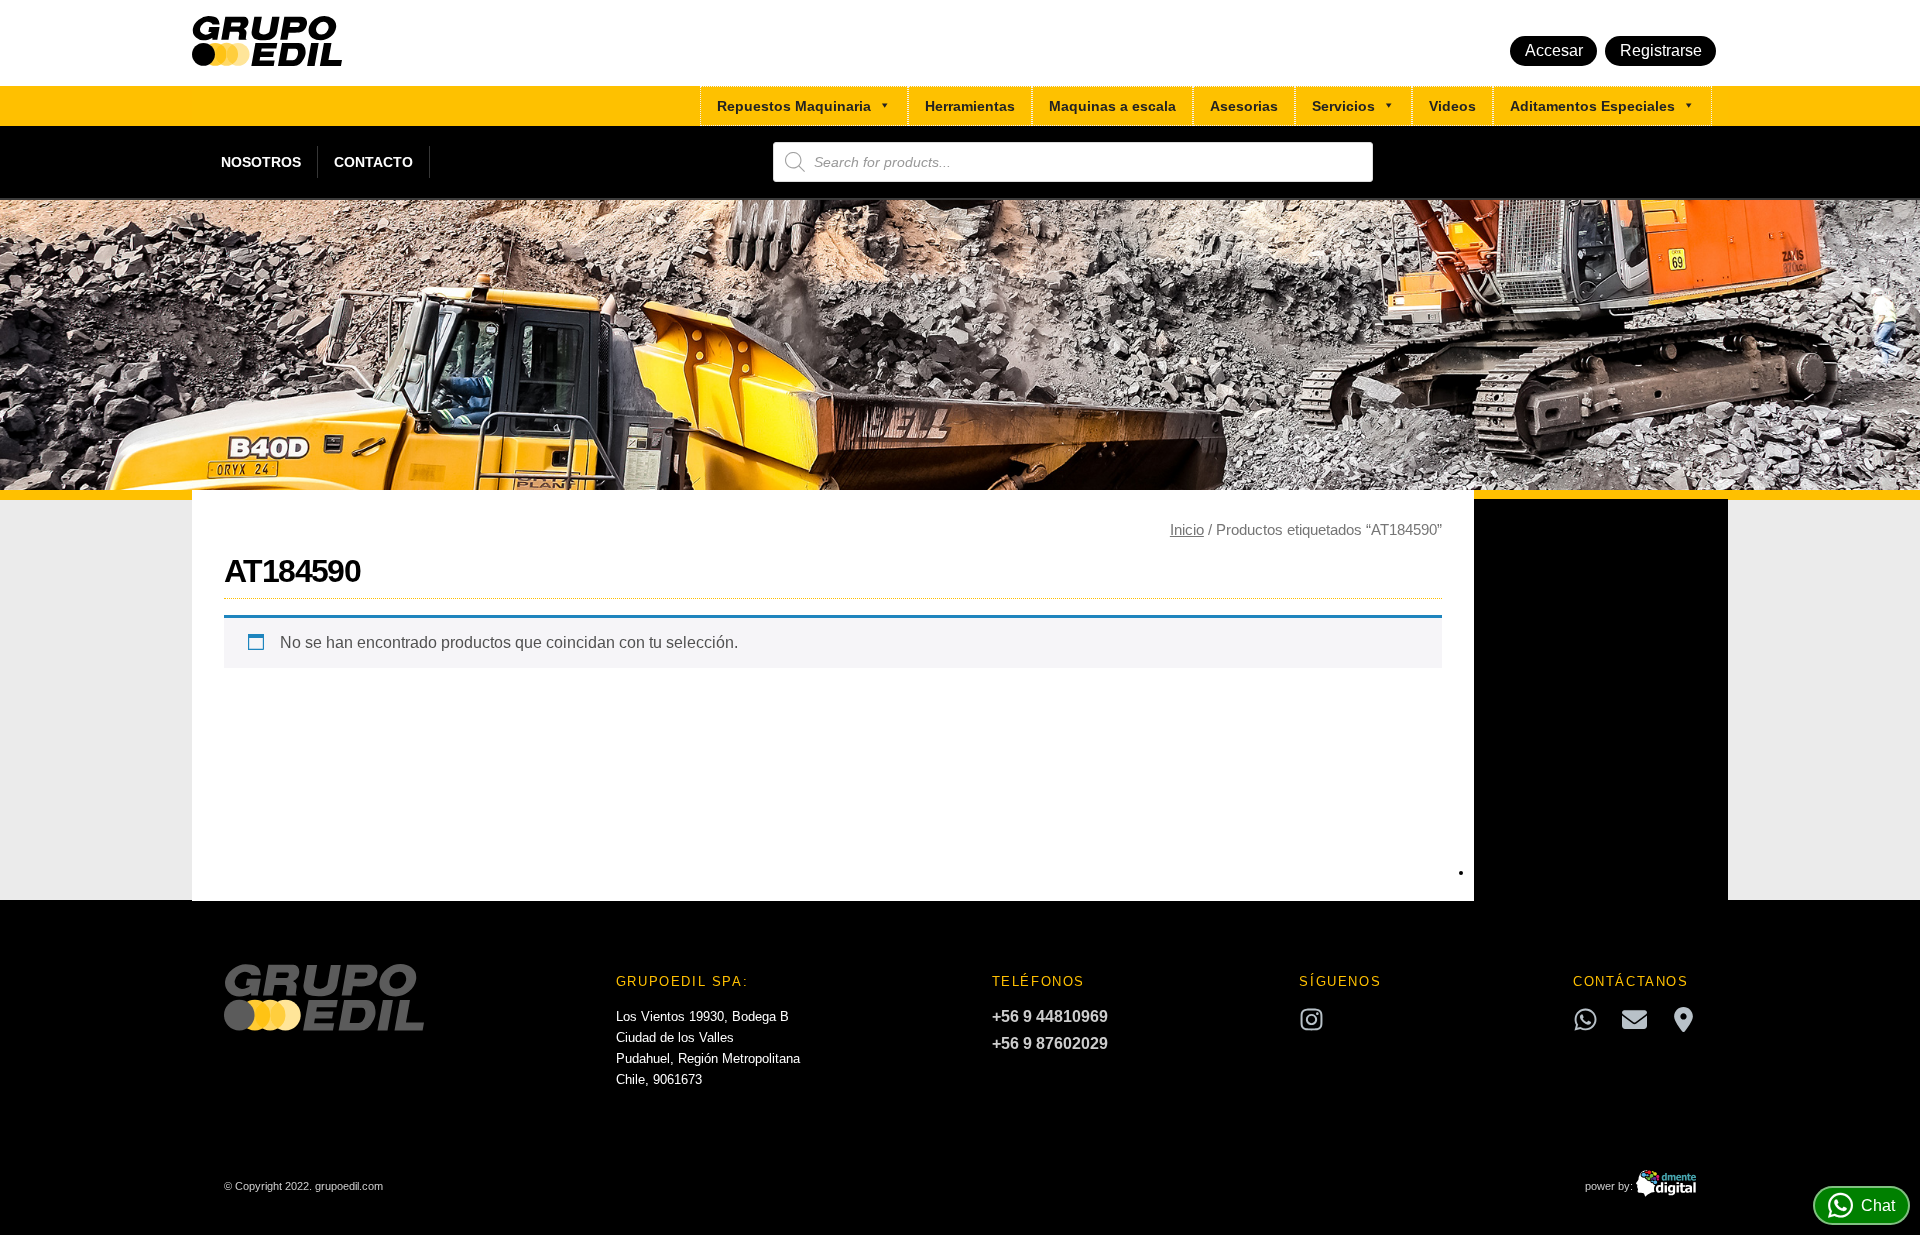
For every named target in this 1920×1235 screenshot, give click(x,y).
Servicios (1343, 106)
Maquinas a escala (1112, 106)
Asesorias (1244, 106)
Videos (1452, 106)
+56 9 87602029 (1050, 1043)
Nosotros (261, 162)
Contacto (373, 162)
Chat (1878, 1205)
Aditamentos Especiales (1592, 106)
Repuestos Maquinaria (794, 106)
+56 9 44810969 (1050, 1016)
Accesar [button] (1554, 50)
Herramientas (970, 106)
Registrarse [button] (1661, 50)
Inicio (1187, 530)
